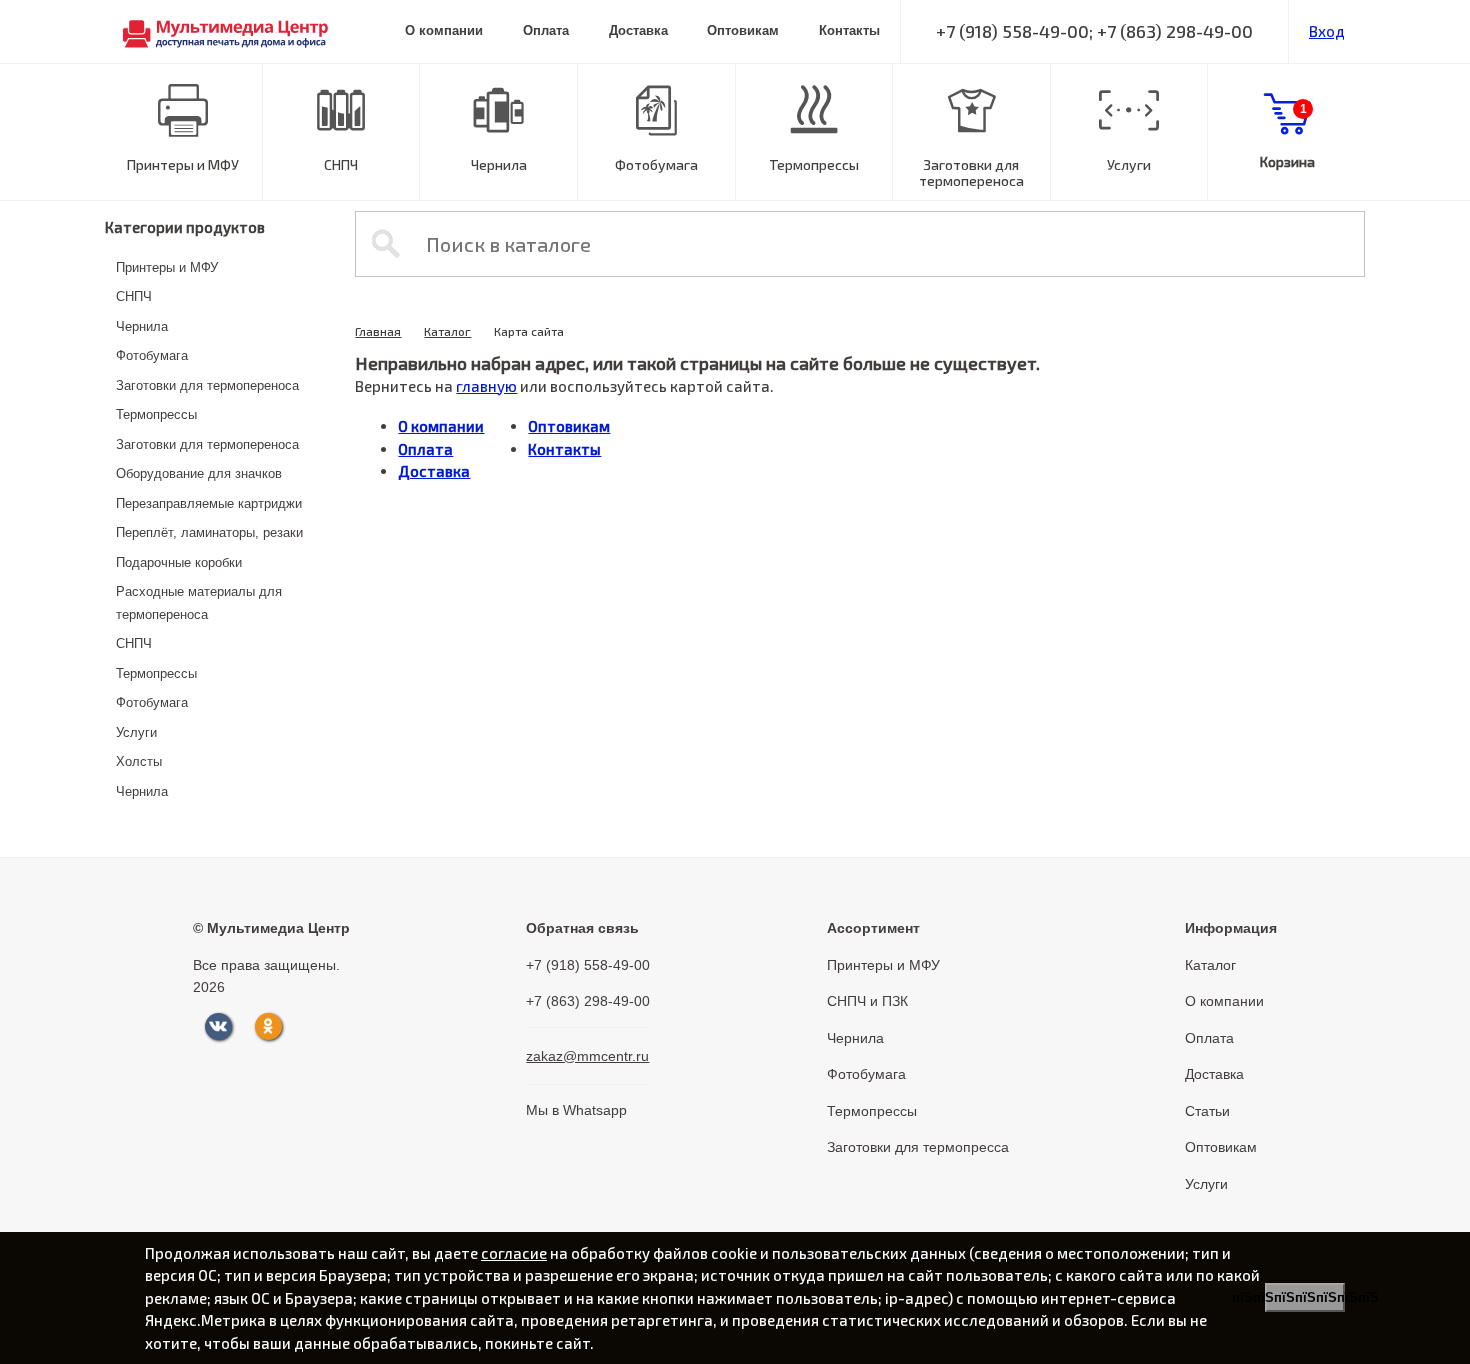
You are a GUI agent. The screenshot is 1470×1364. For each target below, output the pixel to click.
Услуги (1129, 164)
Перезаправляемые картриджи (209, 503)
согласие (514, 1253)
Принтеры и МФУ (183, 164)
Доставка (638, 30)
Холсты (139, 761)
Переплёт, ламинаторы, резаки (209, 532)
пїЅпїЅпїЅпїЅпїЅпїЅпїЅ (1305, 1297)
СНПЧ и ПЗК (867, 1001)
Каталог (447, 331)
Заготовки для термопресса (918, 1147)
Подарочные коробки (179, 562)
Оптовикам (743, 30)
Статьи (1207, 1111)
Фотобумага (656, 164)
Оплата (546, 30)
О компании (444, 30)
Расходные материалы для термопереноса (199, 603)
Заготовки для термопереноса (971, 173)
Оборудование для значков (199, 473)
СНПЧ (341, 164)
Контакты (849, 30)
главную (486, 386)
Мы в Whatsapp (576, 1110)
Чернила (499, 164)
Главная (378, 331)
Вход (1327, 31)
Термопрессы (814, 164)
